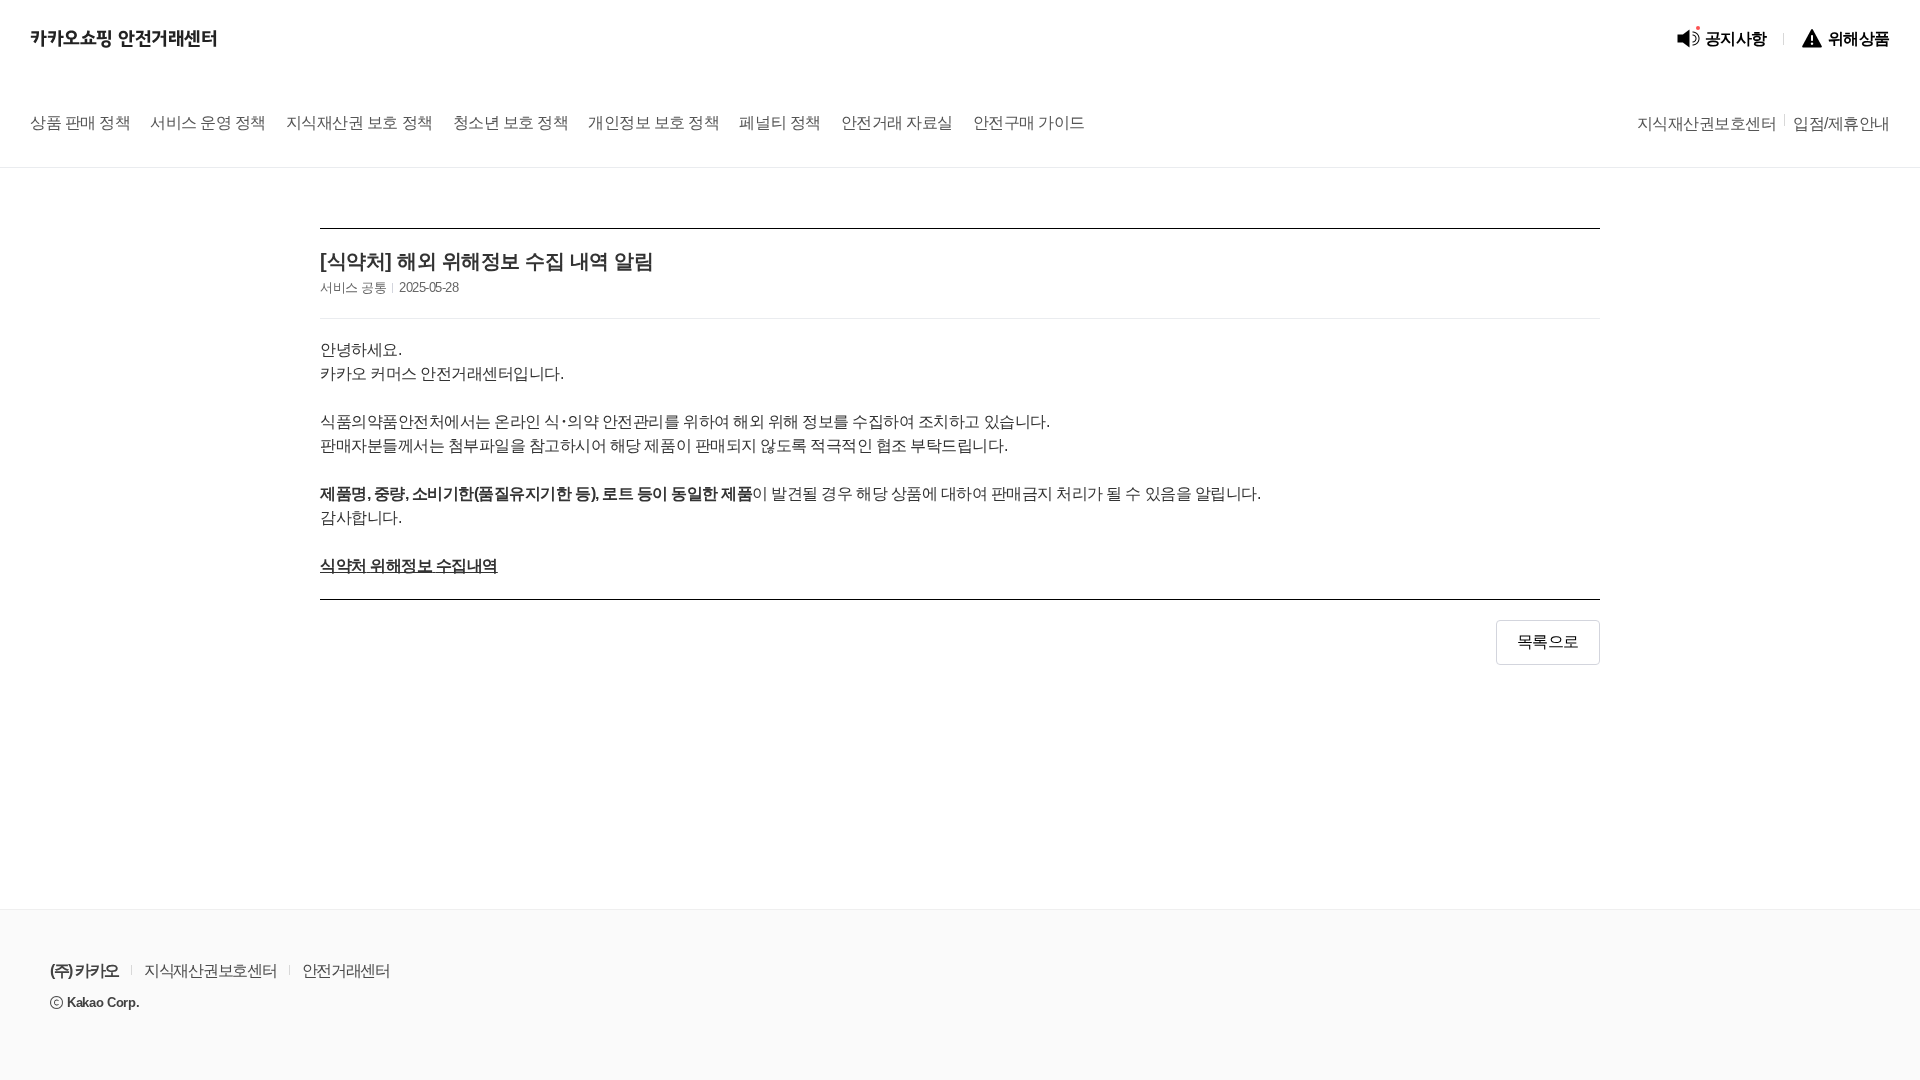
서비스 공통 (353, 288)
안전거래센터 (346, 971)
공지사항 (1731, 36)
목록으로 (1548, 642)
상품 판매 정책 (80, 123)
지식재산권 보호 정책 (359, 123)
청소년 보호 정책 (511, 123)
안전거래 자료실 (897, 123)
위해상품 (1859, 39)
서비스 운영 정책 (208, 123)
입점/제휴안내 (1841, 124)
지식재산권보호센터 (1707, 124)
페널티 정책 (779, 123)
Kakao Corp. (103, 1003)
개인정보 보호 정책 (653, 123)
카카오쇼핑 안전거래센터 (123, 39)
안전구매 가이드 (1029, 123)
